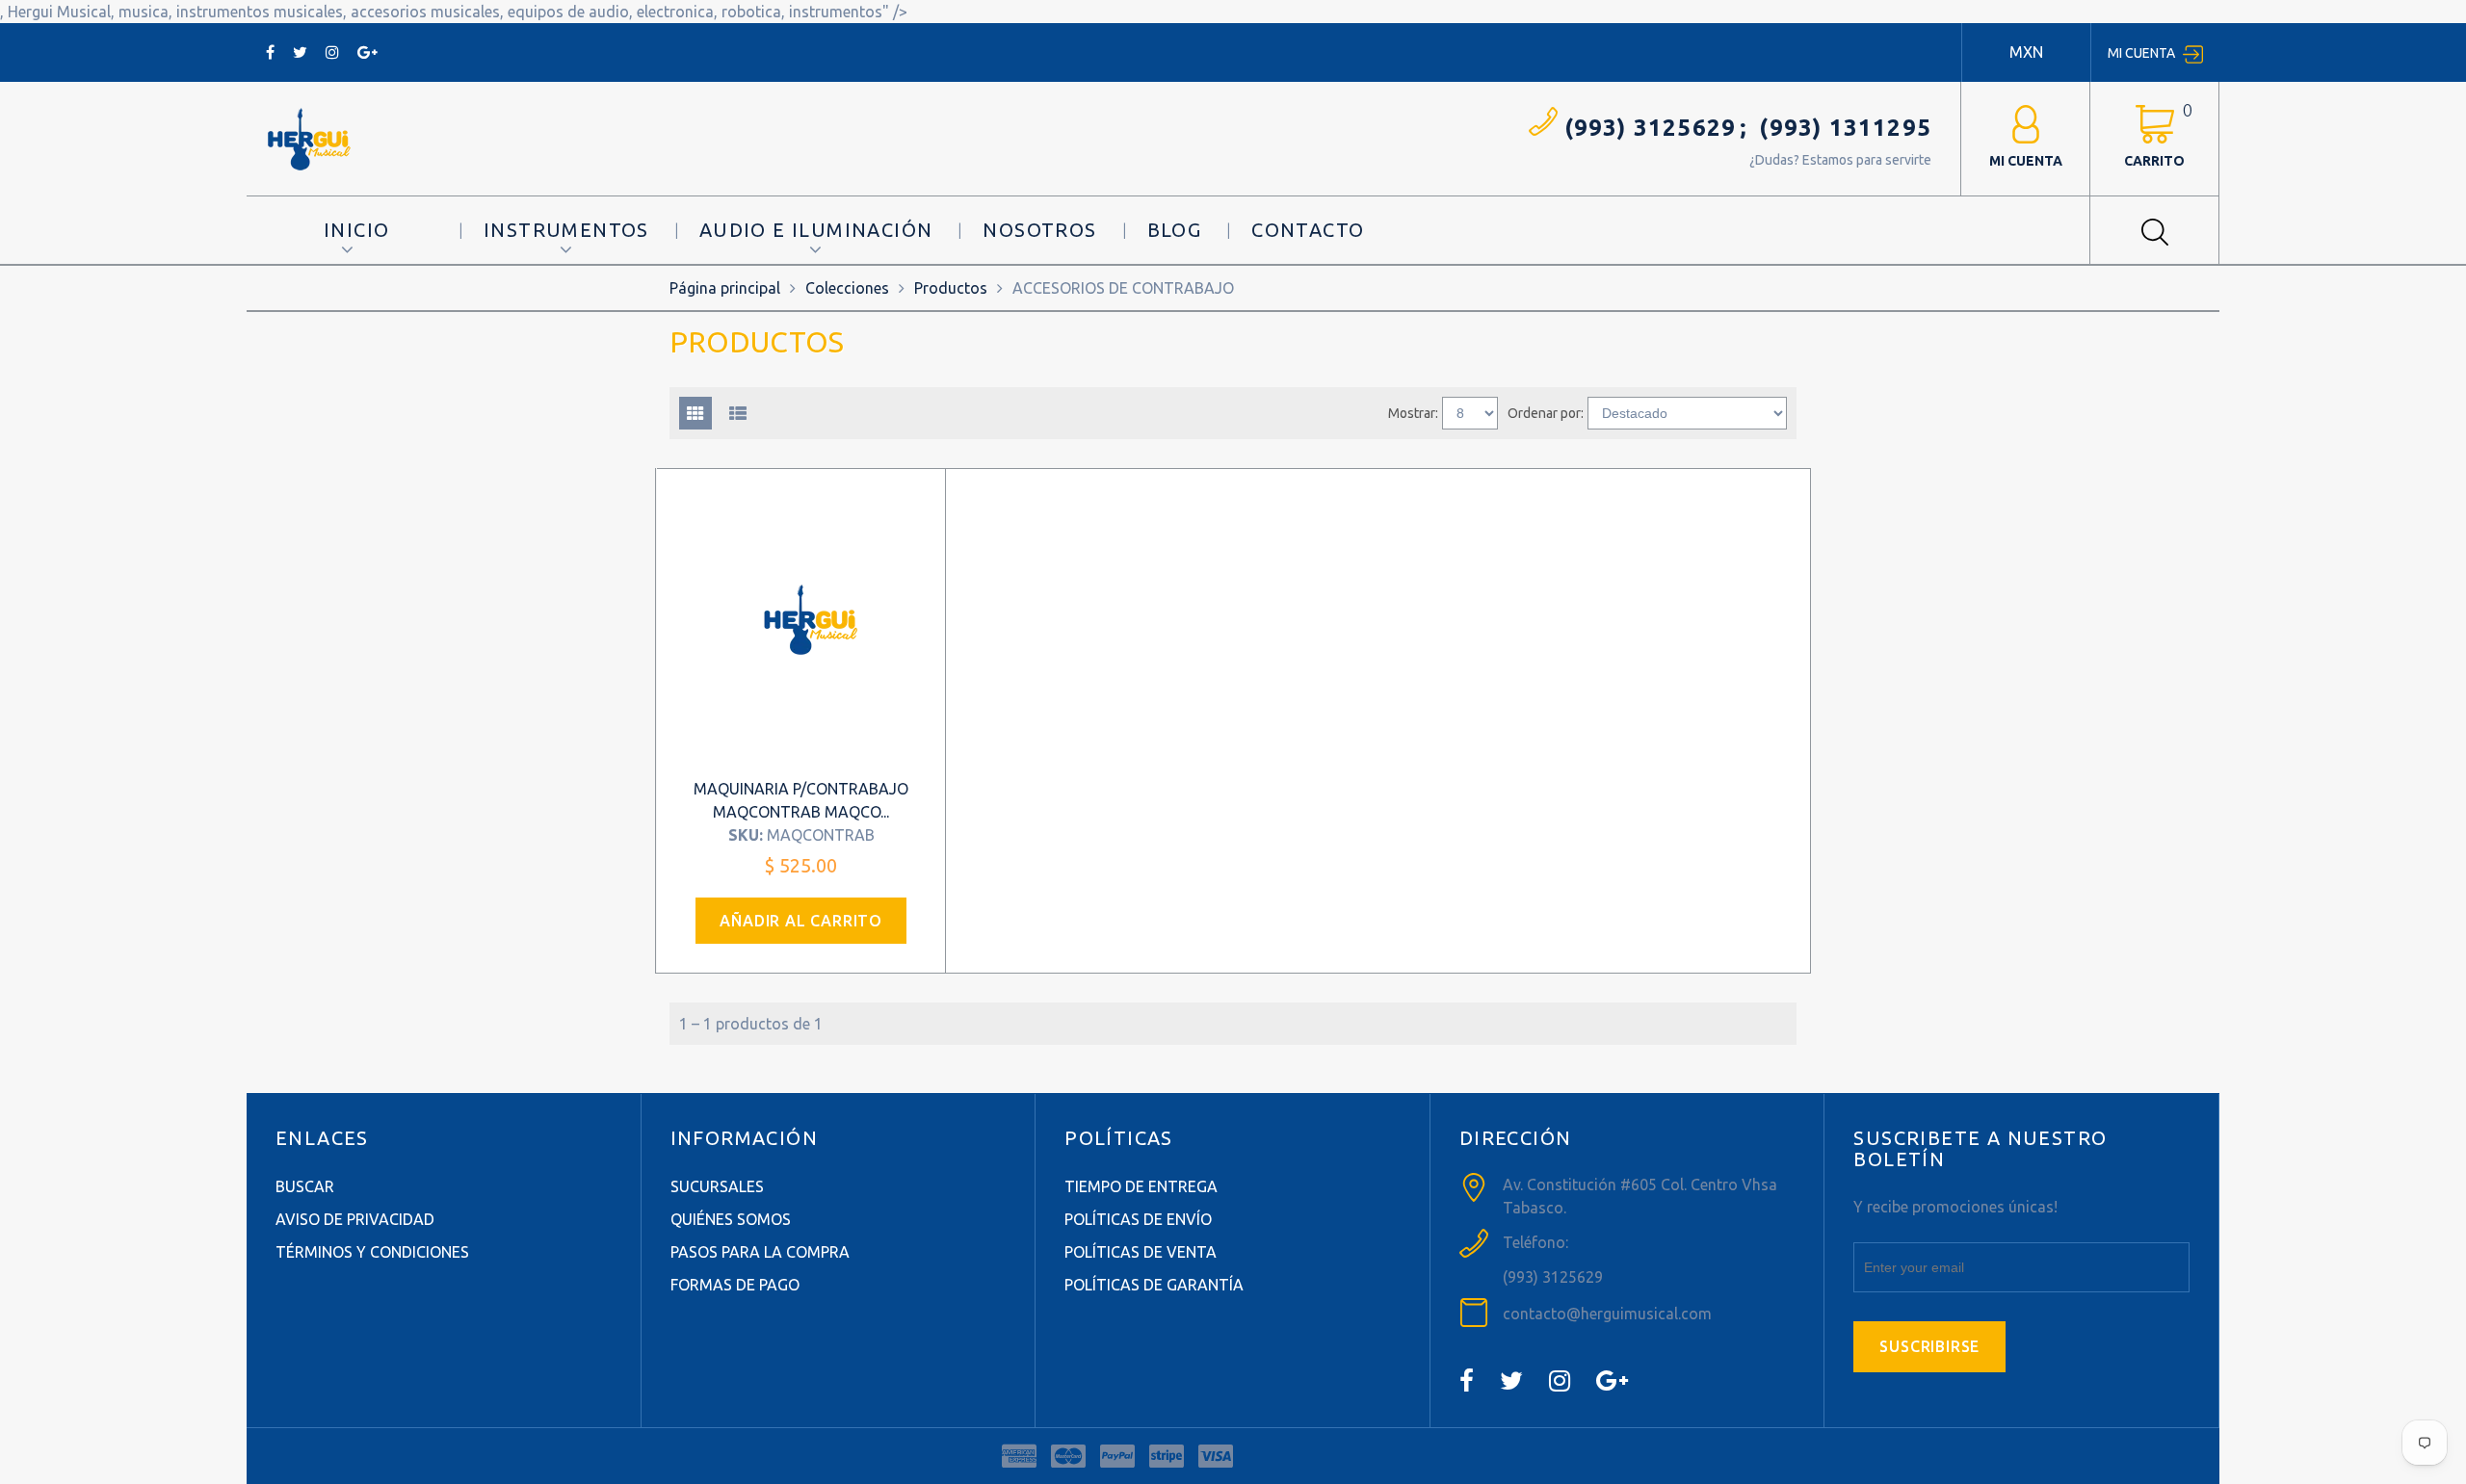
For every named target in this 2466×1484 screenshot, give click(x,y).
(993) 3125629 (1651, 128)
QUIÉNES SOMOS (731, 1219)
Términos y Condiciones (372, 1252)
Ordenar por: (1546, 413)
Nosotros (1039, 230)
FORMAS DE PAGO (735, 1285)
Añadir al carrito (801, 921)
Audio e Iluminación (816, 230)
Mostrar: (1413, 413)
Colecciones (847, 288)
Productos (951, 288)
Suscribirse (1929, 1346)
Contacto (1308, 230)
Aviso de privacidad (355, 1219)
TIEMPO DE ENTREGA (1141, 1186)
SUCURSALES (717, 1186)
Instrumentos (566, 230)
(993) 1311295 (1845, 128)
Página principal (725, 288)
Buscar (305, 1186)
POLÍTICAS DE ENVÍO (1138, 1219)
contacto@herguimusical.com (1607, 1314)
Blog (1175, 230)
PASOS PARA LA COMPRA (760, 1252)
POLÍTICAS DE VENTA (1141, 1252)
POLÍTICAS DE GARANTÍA (1154, 1285)
